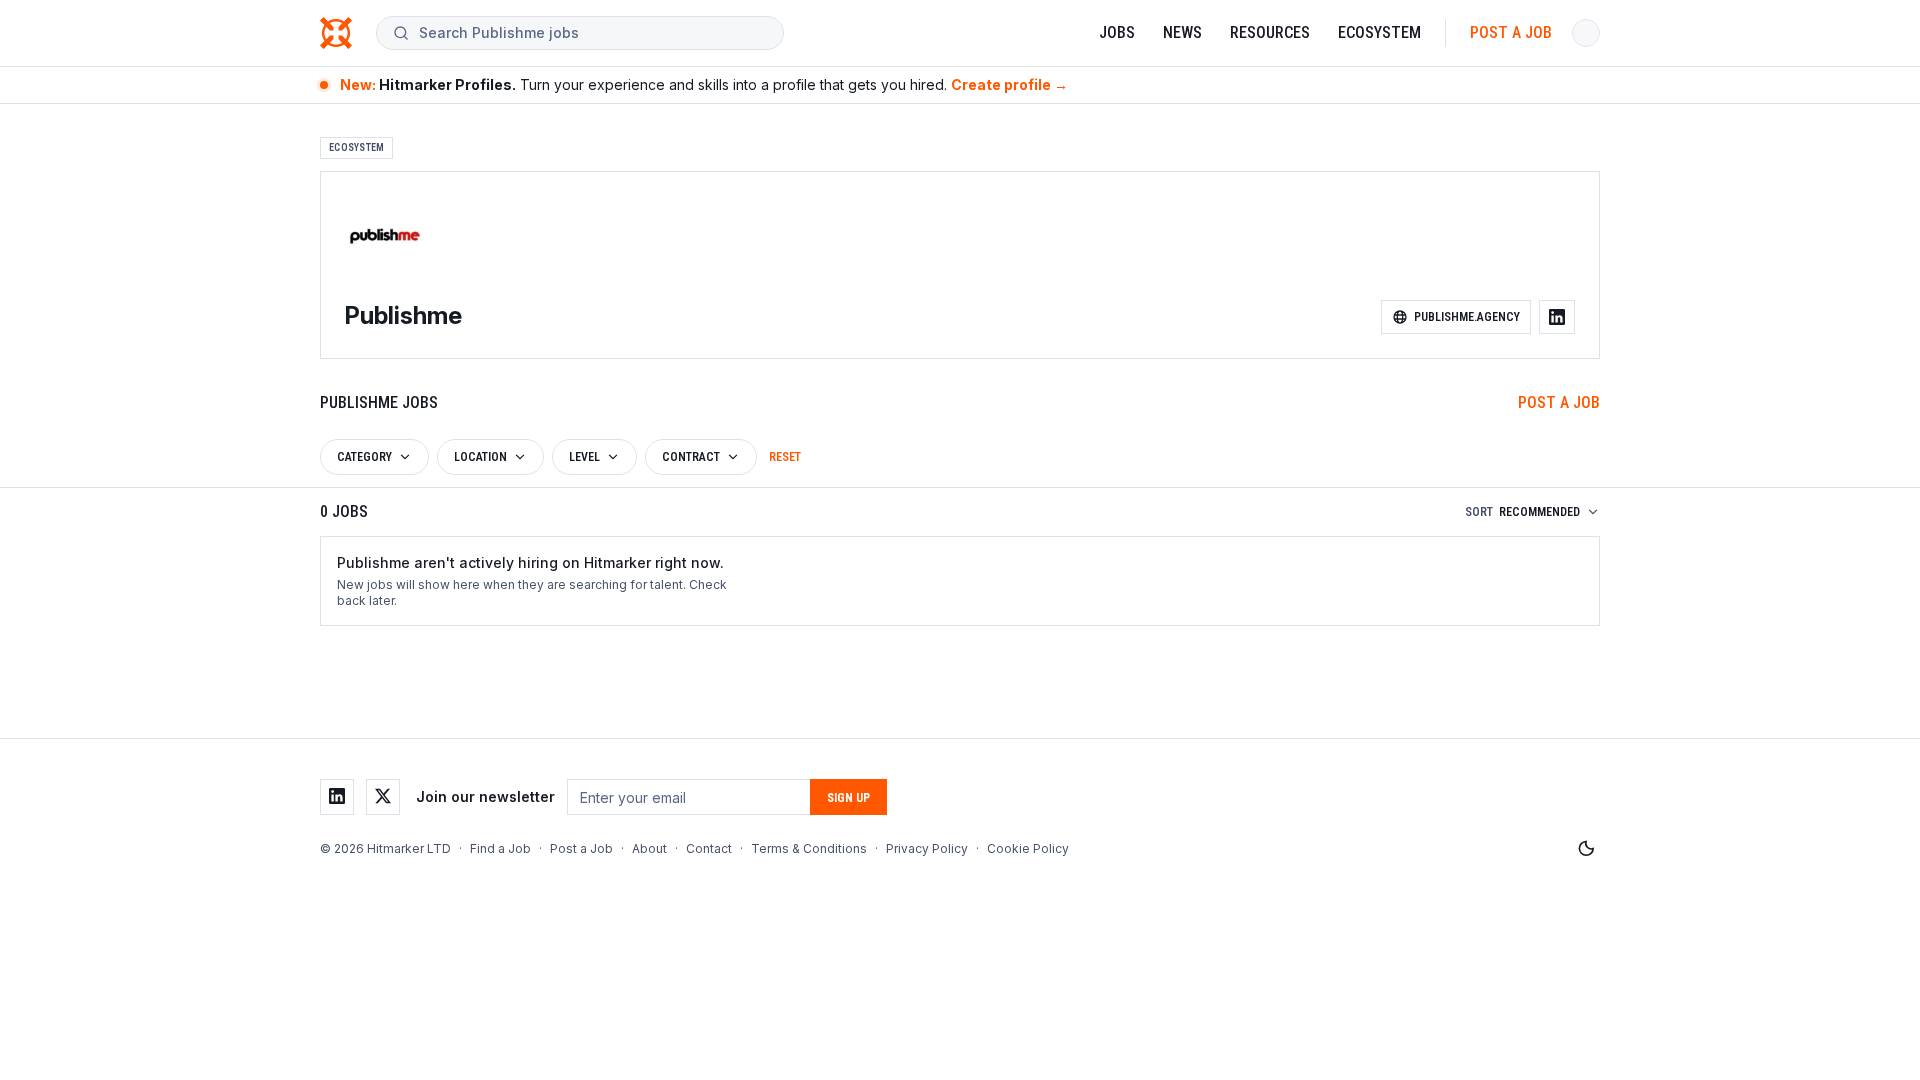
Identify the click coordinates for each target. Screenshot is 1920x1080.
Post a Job (1511, 32)
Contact (709, 848)
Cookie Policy (1028, 848)
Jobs (1117, 32)
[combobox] (593, 33)
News (1182, 32)
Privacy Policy (927, 848)
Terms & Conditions (809, 848)
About (649, 848)
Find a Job (500, 848)
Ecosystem (1379, 32)
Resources (1270, 32)
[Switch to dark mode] (1586, 849)
